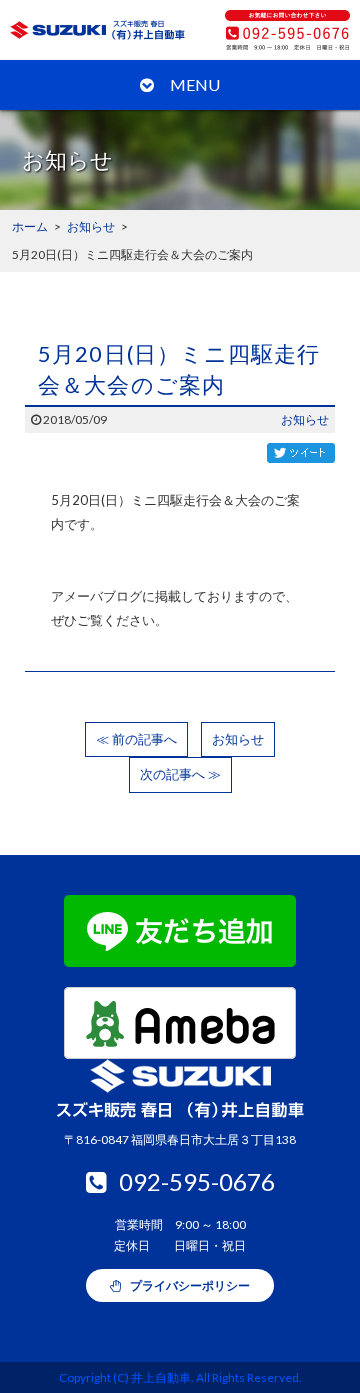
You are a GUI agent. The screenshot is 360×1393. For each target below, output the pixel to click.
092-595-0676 (197, 1181)
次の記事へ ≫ (180, 774)
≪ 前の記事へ (136, 739)
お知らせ (305, 419)
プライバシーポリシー (189, 1285)
